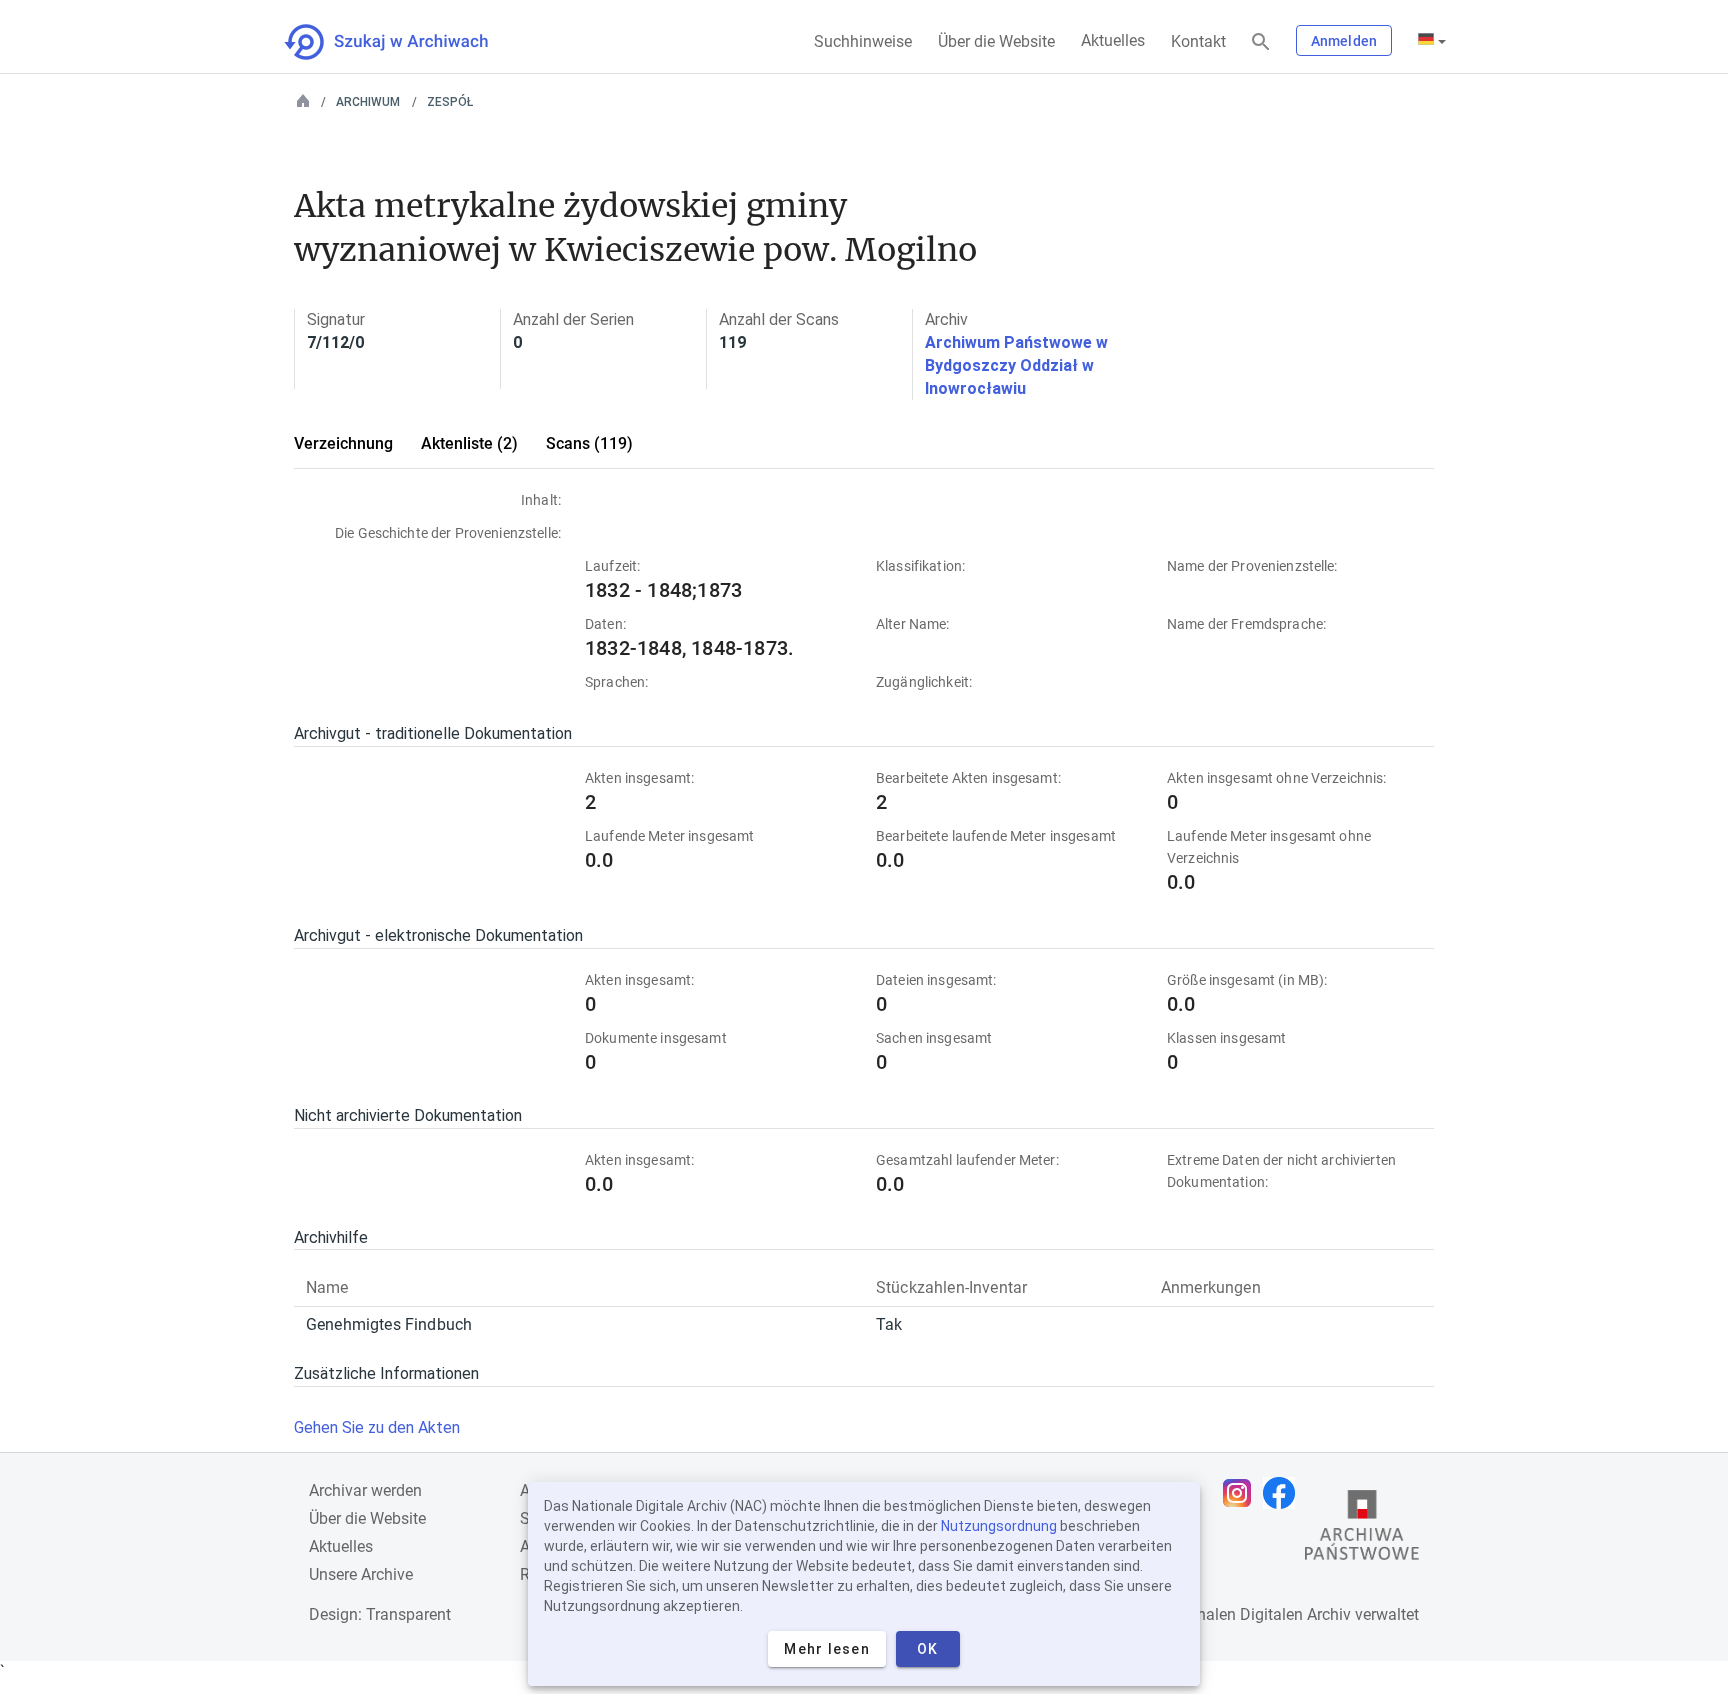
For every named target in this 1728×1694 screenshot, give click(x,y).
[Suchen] (1261, 42)
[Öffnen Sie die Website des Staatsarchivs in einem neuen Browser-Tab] (1362, 1530)
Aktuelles (1113, 40)
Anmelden (1344, 41)
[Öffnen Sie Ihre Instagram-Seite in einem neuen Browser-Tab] (1242, 1493)
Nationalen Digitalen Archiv (1255, 1614)
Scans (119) (589, 443)
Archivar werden (365, 1490)
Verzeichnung (343, 443)
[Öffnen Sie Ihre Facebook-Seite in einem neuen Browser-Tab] (1284, 1493)
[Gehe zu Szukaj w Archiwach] (404, 42)
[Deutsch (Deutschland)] (1432, 41)
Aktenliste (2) (469, 443)
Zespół (450, 102)
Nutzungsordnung (999, 1526)
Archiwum (368, 102)
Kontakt (1198, 41)
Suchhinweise (863, 41)
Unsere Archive (361, 1574)
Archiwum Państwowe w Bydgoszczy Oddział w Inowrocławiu (1016, 365)
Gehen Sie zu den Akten (377, 1427)
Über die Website (996, 41)
